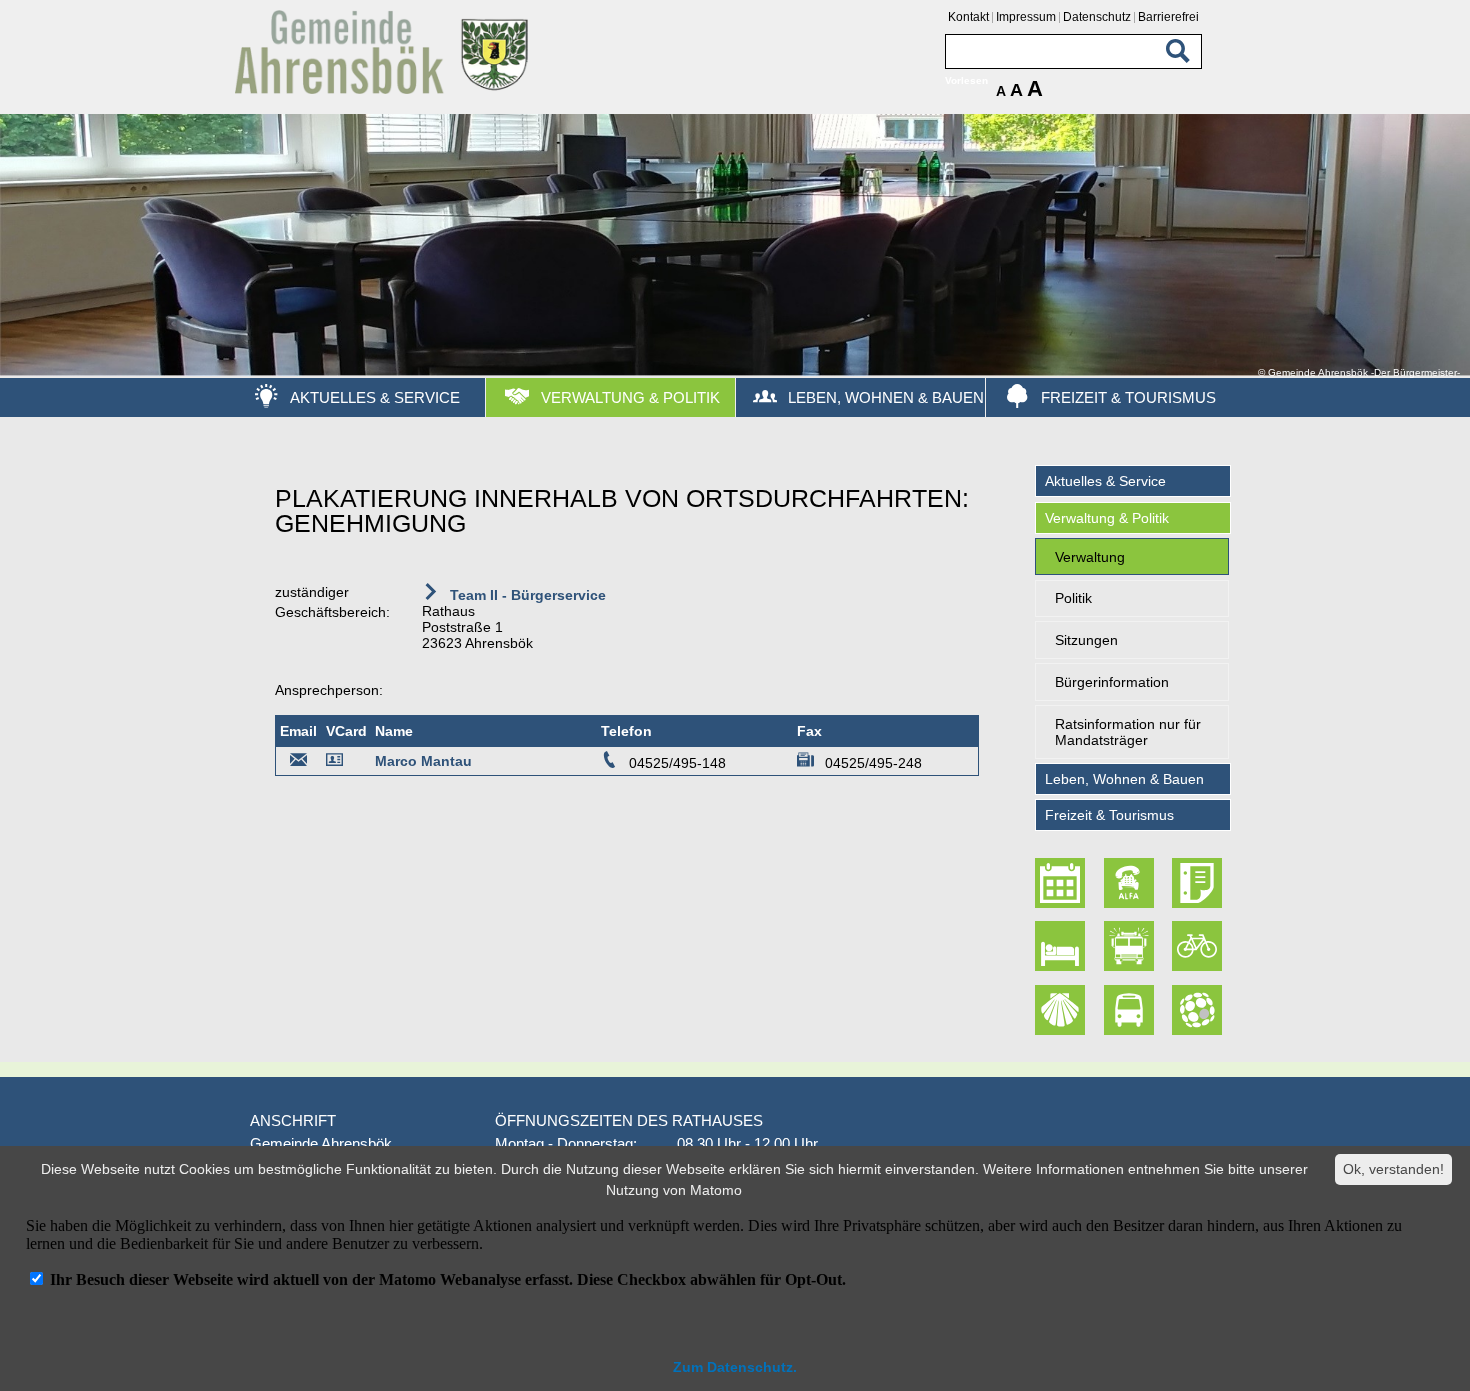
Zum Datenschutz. (735, 1367)
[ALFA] (1131, 883)
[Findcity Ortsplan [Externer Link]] (1199, 1010)
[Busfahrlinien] (1131, 1010)
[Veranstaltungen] (1063, 883)
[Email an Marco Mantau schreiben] (299, 763)
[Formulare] (1199, 883)
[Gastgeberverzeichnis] (1063, 946)
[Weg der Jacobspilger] (1063, 1010)
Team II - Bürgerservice (526, 595)
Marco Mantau (423, 761)
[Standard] (385, 90)
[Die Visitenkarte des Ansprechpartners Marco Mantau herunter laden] (338, 763)
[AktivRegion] (1199, 946)
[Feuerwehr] (1131, 946)
